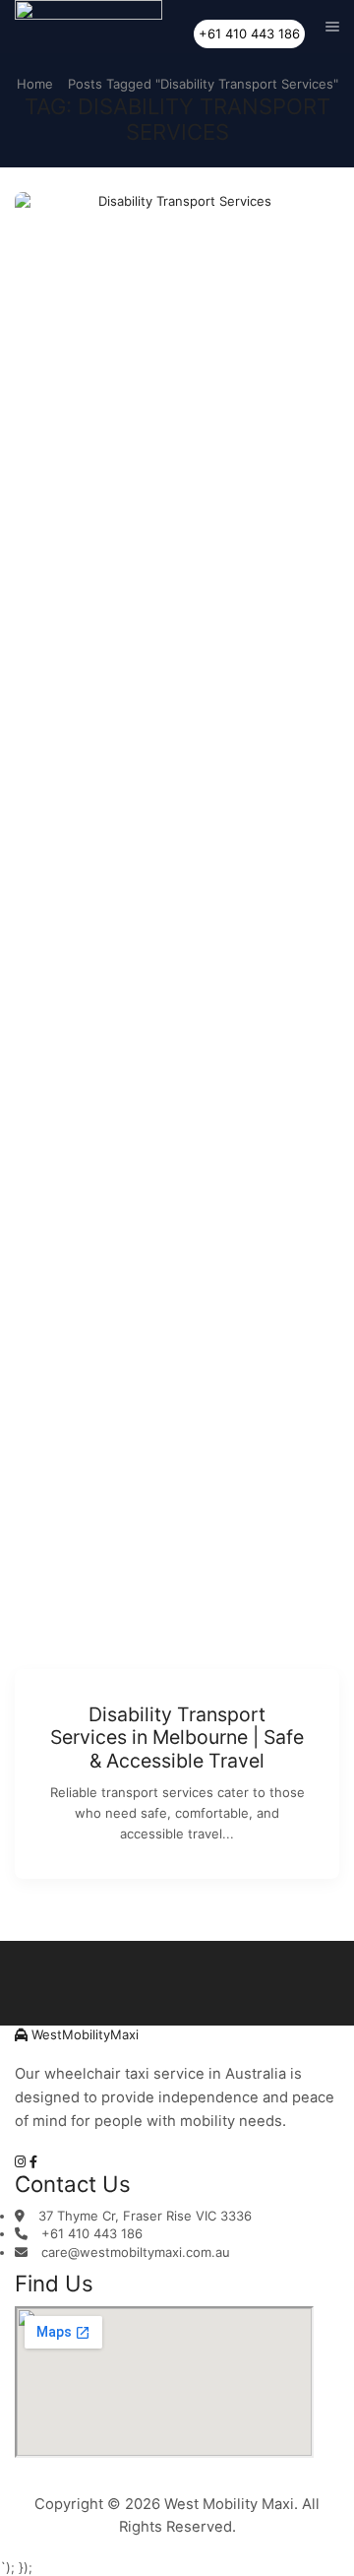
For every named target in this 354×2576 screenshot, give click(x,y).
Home (35, 84)
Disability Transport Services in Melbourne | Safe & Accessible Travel (177, 1738)
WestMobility (83, 2034)
